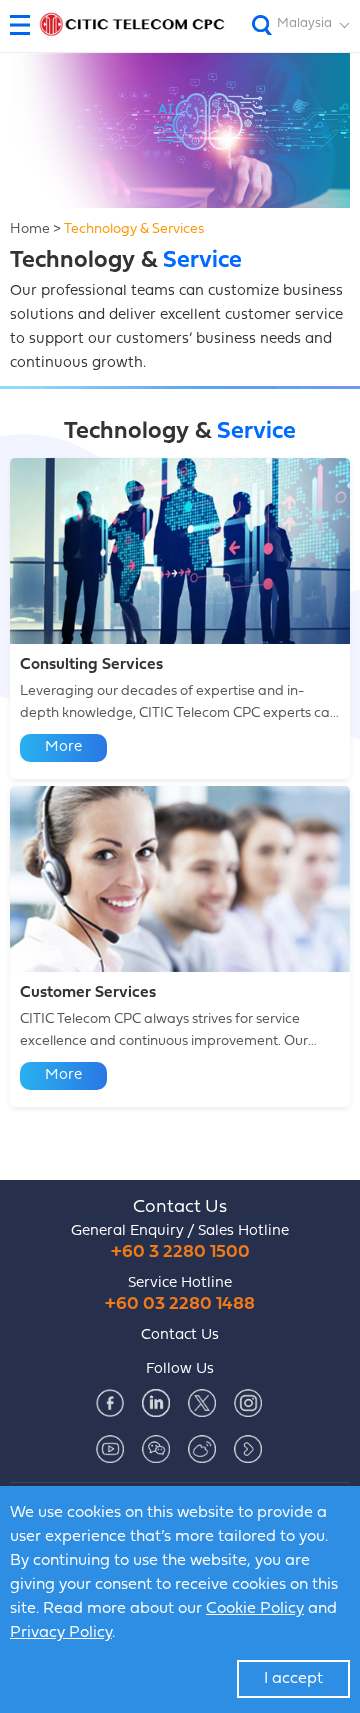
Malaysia (304, 23)
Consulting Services (91, 665)
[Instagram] (248, 1403)
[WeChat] (156, 1449)
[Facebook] (110, 1403)
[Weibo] (202, 1449)
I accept (293, 1679)
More (63, 747)
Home (30, 229)
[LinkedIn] (156, 1403)
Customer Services (88, 993)
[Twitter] (202, 1403)
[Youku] (248, 1449)
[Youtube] (110, 1449)
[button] (27, 25)
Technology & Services (134, 229)
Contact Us (180, 1207)
